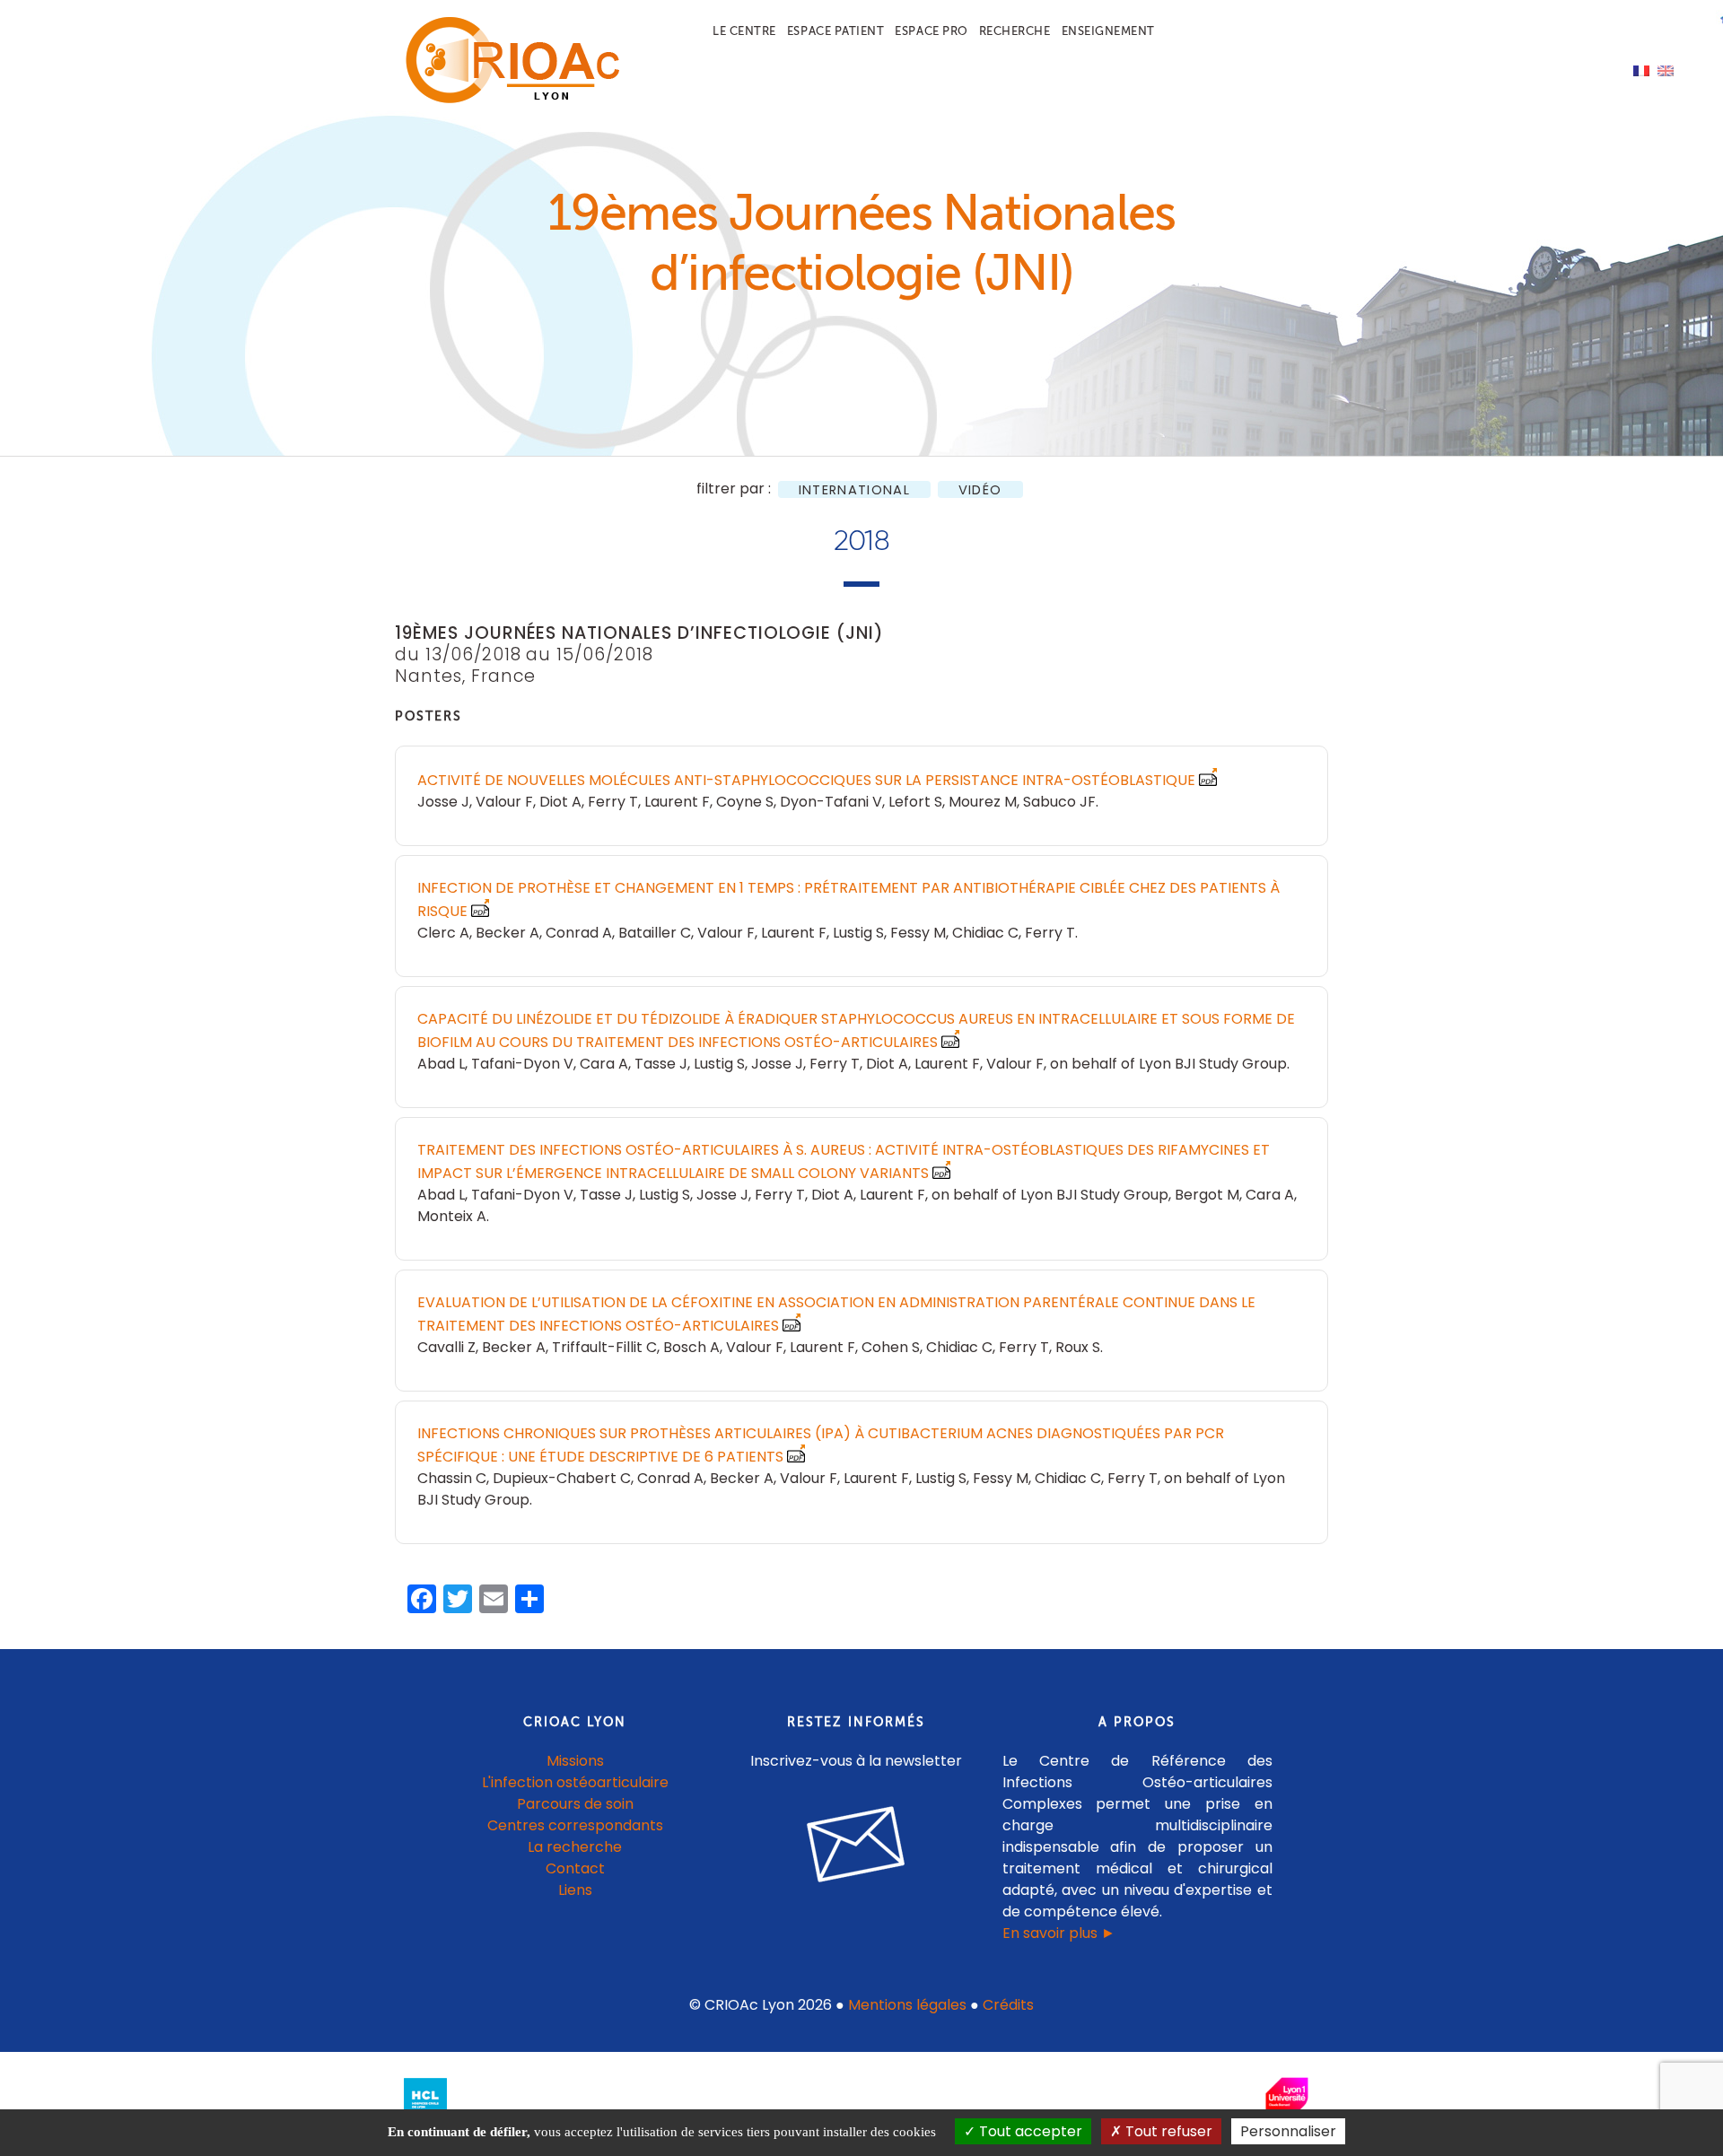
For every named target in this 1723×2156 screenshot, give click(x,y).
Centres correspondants (575, 1825)
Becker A (507, 933)
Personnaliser (1288, 2131)
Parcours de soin (575, 1804)
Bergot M (1207, 1195)
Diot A (560, 802)
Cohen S (891, 1347)
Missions (575, 1761)
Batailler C (655, 933)
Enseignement (1108, 31)
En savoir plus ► (1059, 1933)
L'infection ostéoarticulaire (575, 1782)
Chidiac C (985, 933)
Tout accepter (1029, 2131)
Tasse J (661, 1064)
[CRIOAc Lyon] (508, 100)
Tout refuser (1167, 2131)
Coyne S (745, 802)
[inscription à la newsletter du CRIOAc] (856, 1896)
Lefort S (915, 802)
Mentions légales (907, 2005)
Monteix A (452, 1216)
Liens (575, 1890)
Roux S (1078, 1347)
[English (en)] (1666, 70)
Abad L (441, 1064)
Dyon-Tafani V (831, 802)
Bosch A (691, 1347)
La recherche (575, 1847)
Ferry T (613, 802)
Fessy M (918, 933)
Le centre (744, 31)
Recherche (1015, 31)
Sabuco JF (1059, 802)
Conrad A (579, 933)
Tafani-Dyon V (522, 1064)
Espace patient (835, 31)
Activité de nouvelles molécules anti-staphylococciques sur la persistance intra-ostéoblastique (806, 780)
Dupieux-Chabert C (562, 1478)
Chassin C (452, 1478)
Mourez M (983, 802)
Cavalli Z (446, 1347)
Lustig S (858, 933)
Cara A (604, 1064)
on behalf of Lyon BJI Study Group (1168, 1064)
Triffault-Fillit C (604, 1347)
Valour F (504, 802)
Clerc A (443, 933)
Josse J (443, 802)
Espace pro (931, 31)
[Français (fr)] (1641, 70)
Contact (575, 1868)
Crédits (1008, 2005)
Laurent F (677, 802)
